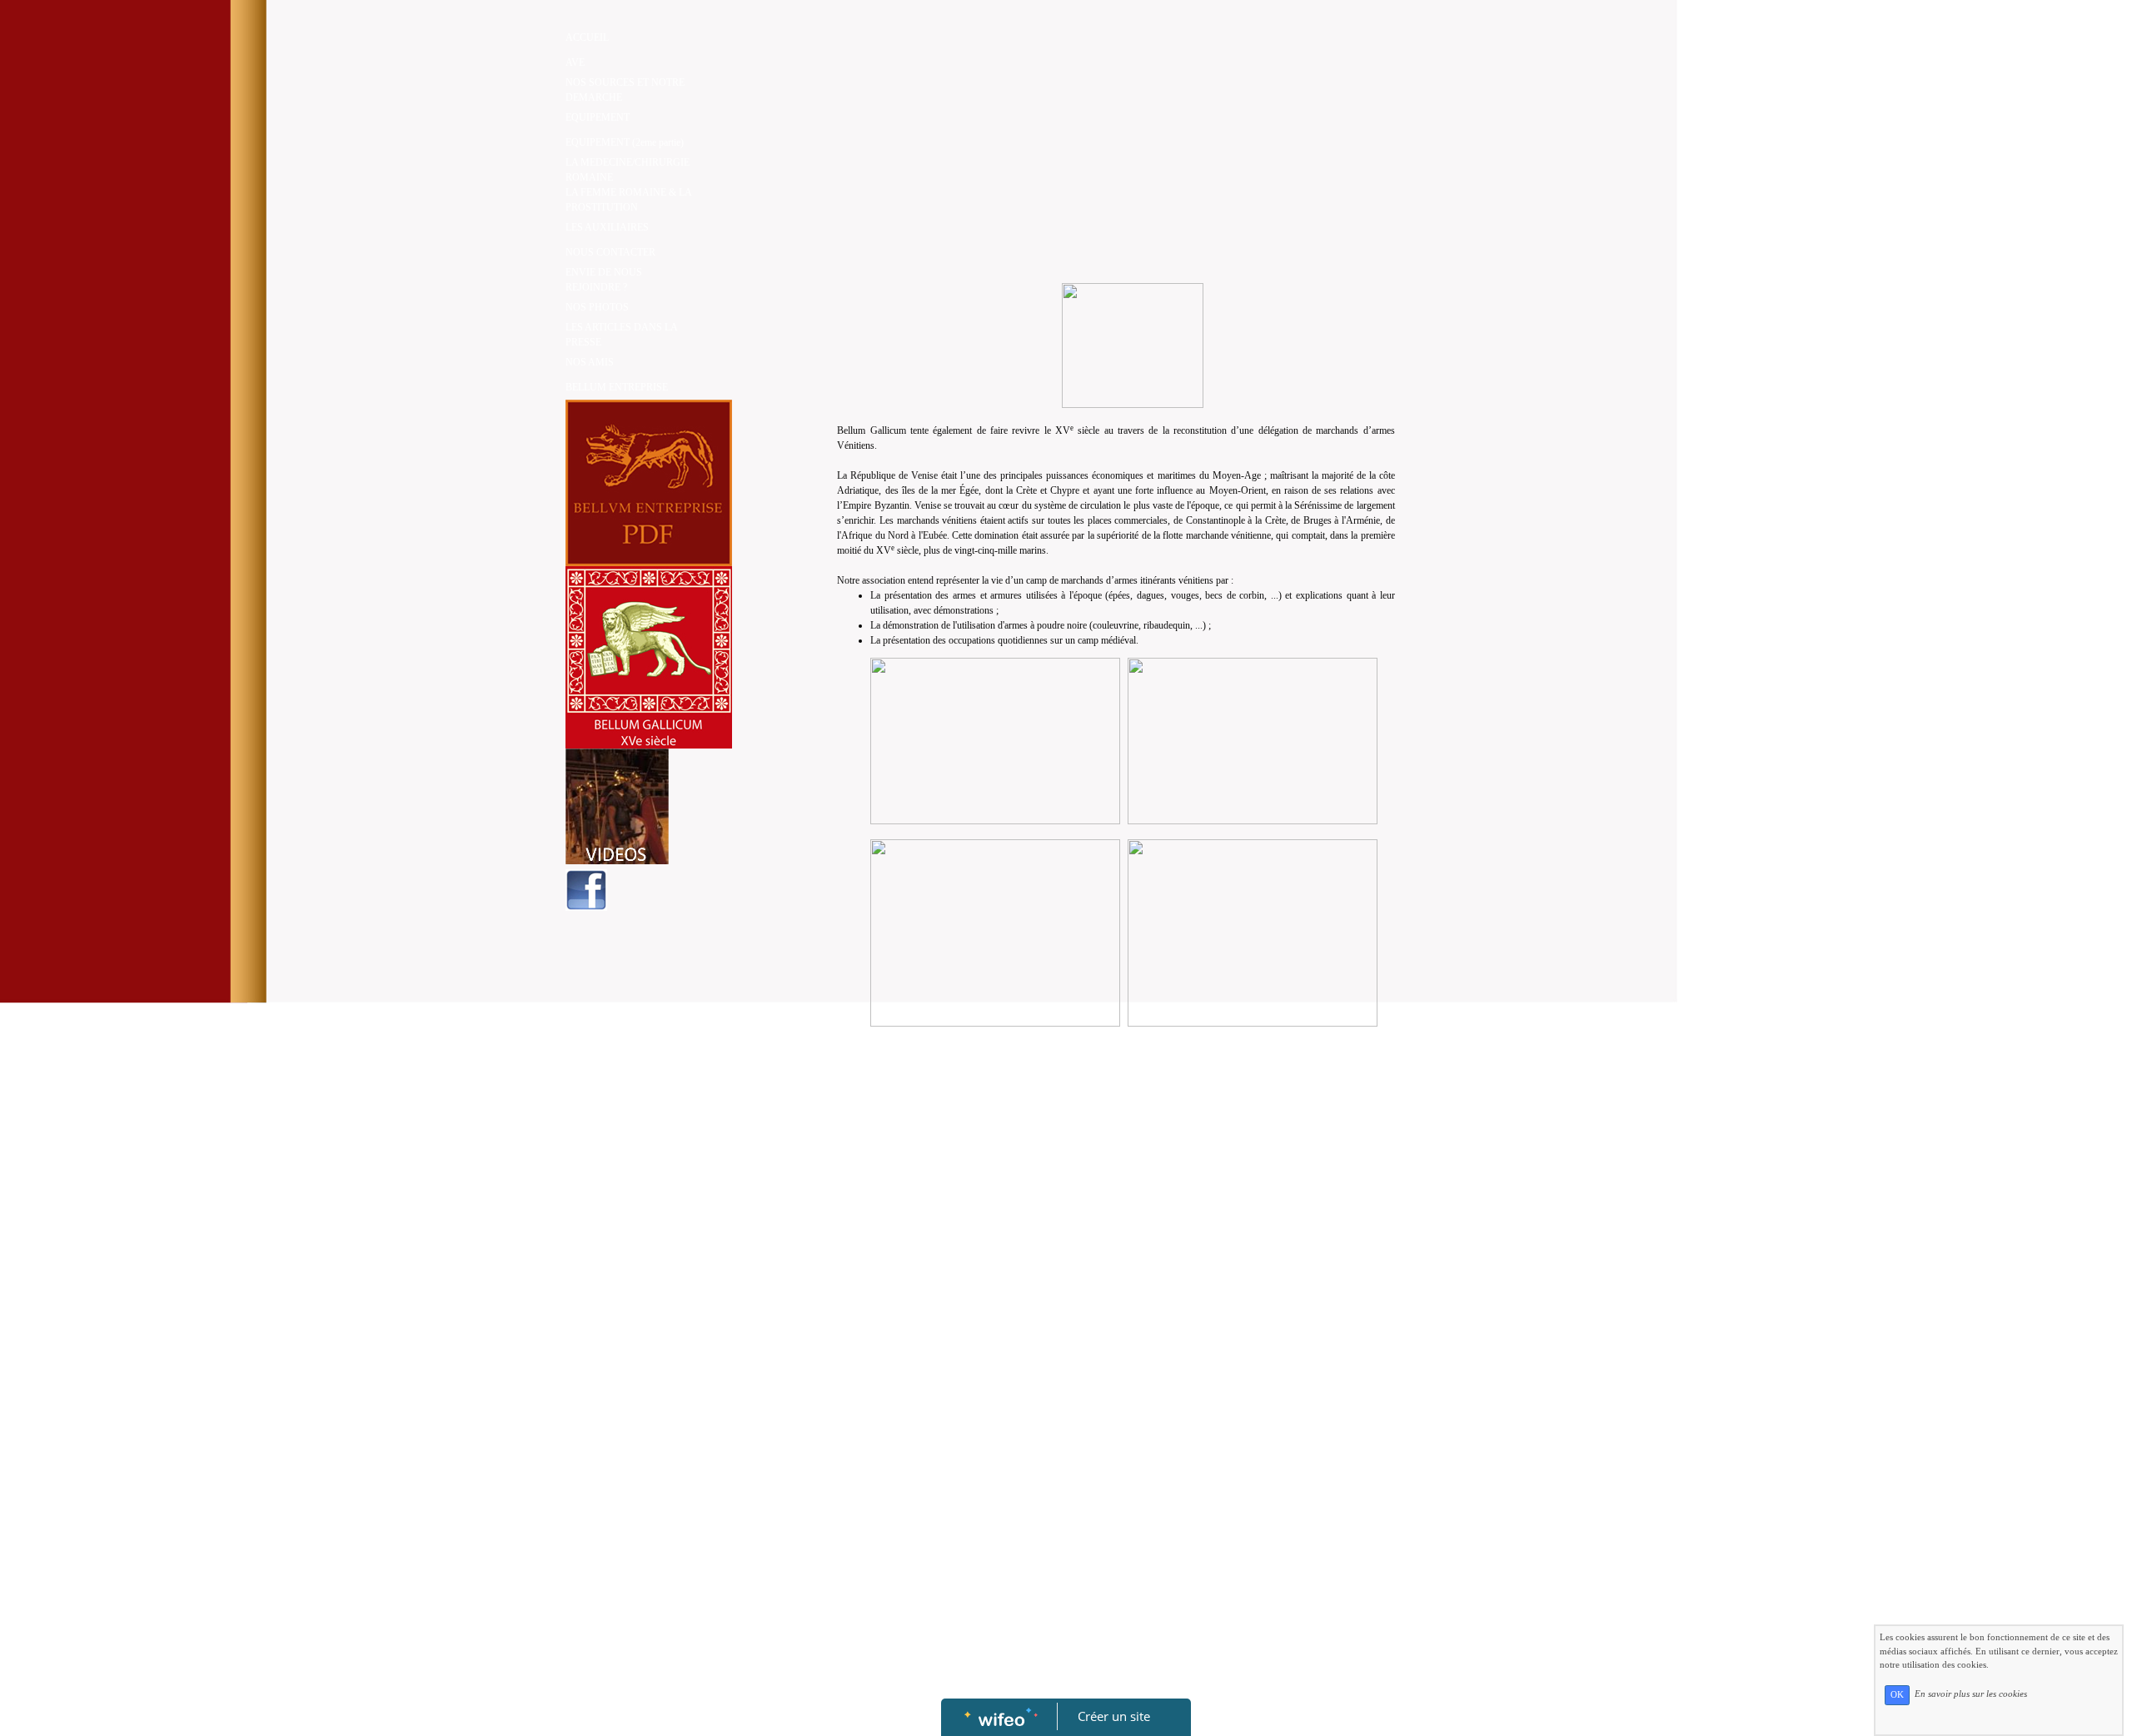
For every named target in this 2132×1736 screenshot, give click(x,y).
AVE (575, 62)
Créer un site (1114, 1716)
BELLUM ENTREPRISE (617, 387)
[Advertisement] (1066, 158)
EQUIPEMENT (598, 117)
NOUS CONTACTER (610, 252)
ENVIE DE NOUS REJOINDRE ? (604, 280)
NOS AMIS (590, 362)
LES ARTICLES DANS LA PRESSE (621, 335)
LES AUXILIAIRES (607, 227)
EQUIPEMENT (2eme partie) (625, 142)
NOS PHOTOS (597, 307)
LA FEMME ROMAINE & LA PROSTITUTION (628, 200)
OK (1897, 1695)
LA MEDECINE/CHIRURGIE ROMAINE (628, 170)
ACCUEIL (587, 37)
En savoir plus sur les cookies (1971, 1694)
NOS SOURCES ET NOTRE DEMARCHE (625, 90)
